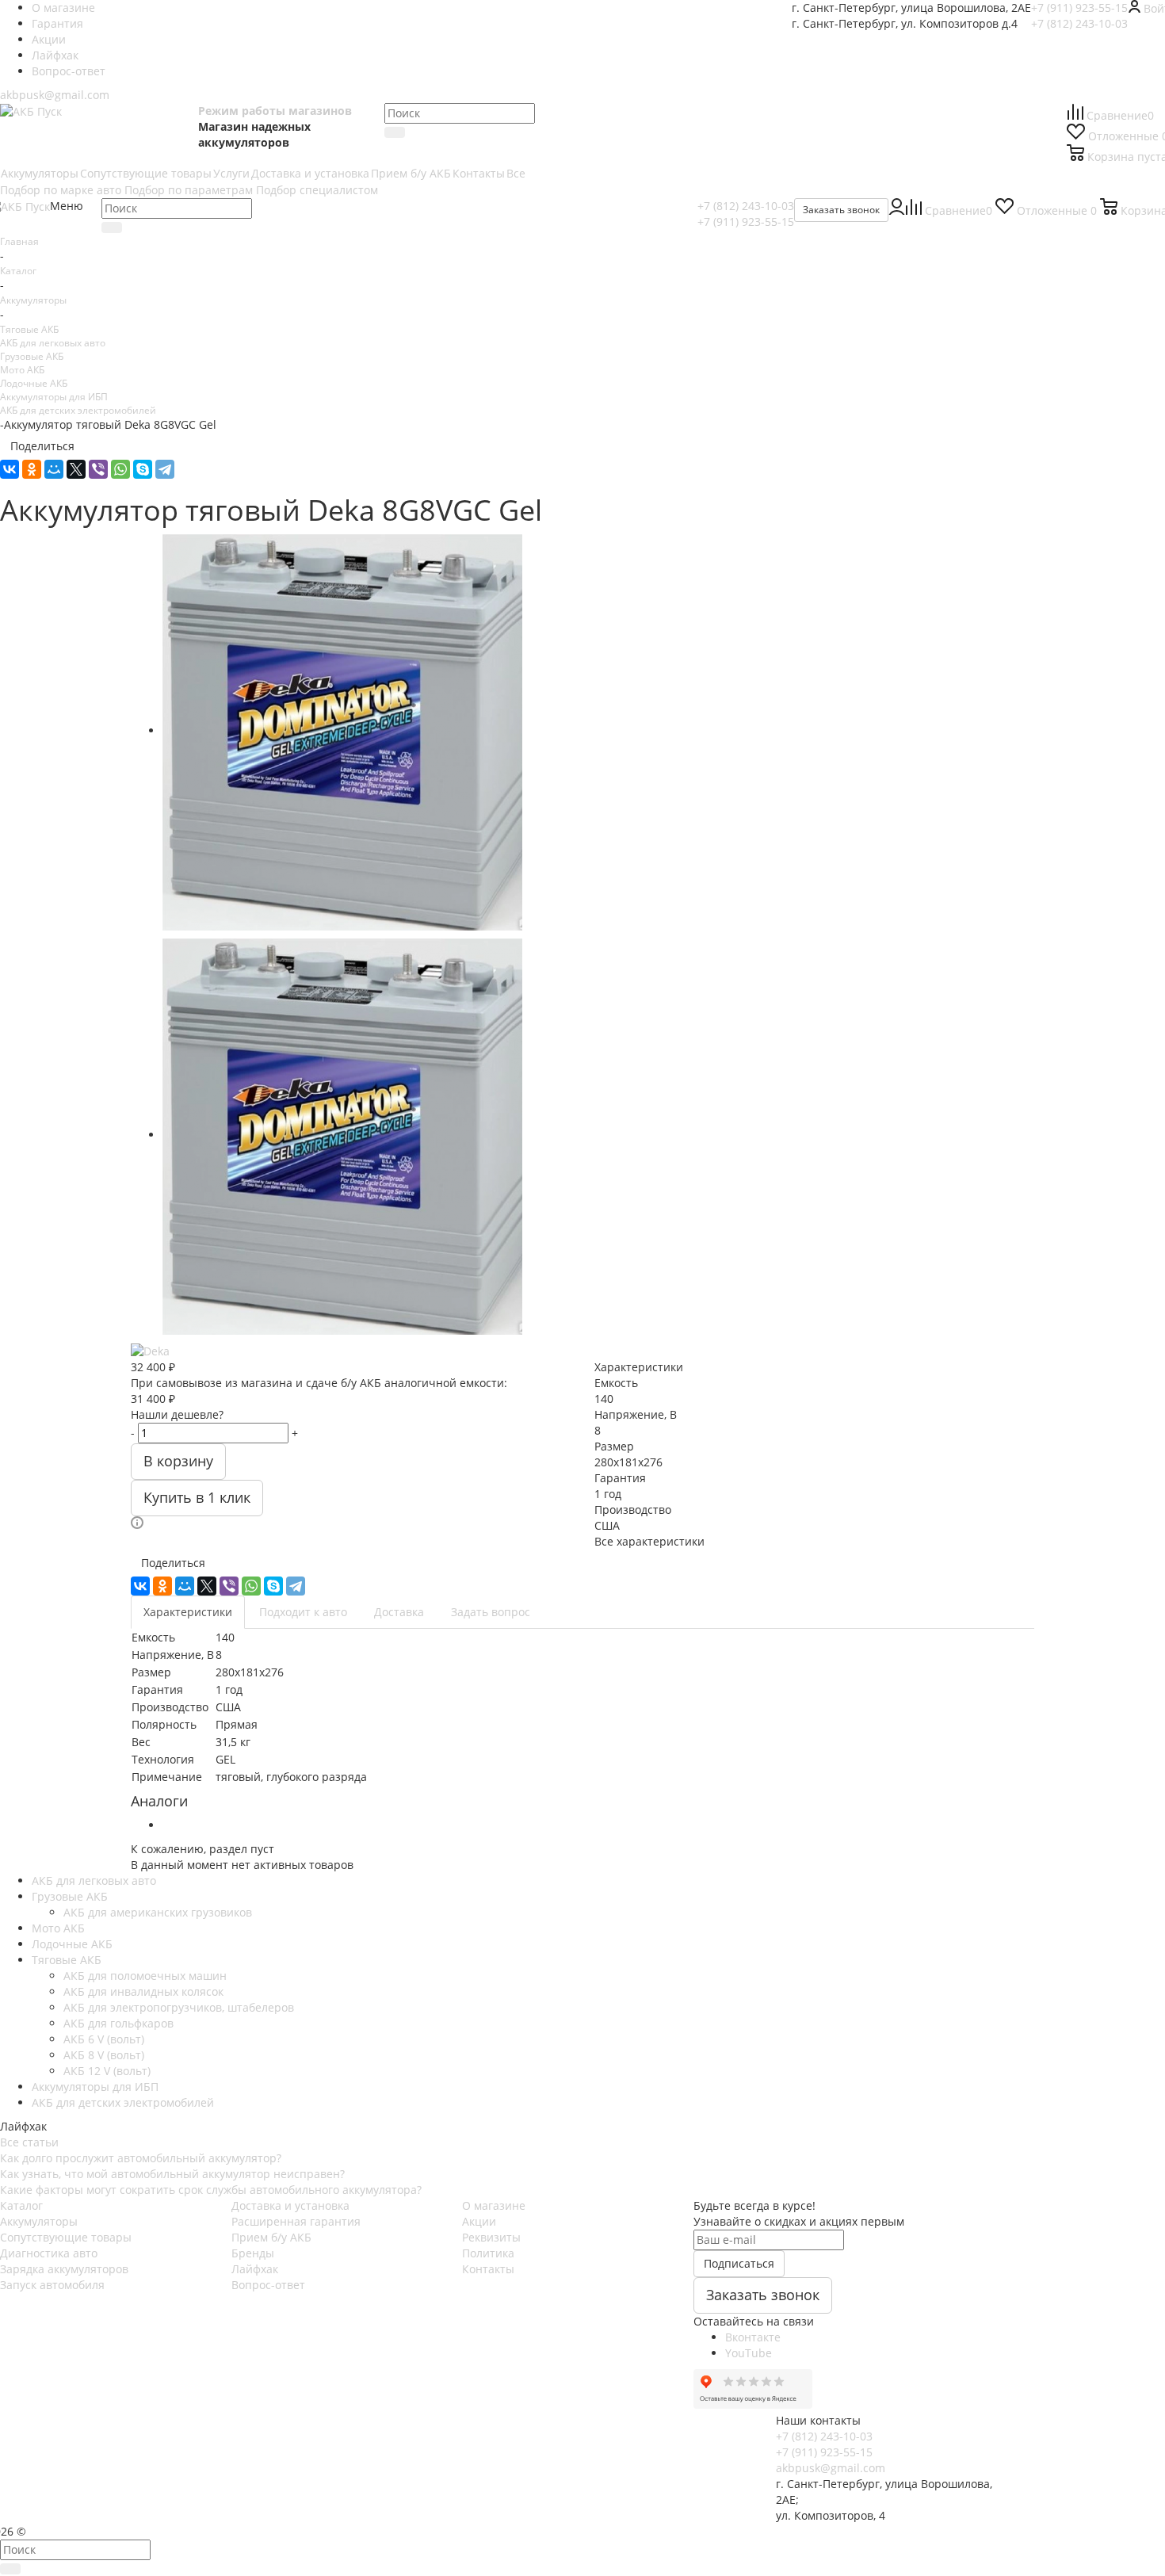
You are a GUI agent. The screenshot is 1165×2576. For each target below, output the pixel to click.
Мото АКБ (22, 369)
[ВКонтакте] (10, 469)
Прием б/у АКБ (271, 2237)
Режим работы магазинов (275, 111)
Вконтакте (753, 2337)
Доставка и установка (290, 2205)
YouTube (749, 2353)
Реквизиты (491, 2237)
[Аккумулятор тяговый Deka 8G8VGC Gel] (342, 730)
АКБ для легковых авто (53, 342)
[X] (76, 469)
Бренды (253, 2253)
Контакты (488, 2269)
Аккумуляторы (39, 2221)
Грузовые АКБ (32, 356)
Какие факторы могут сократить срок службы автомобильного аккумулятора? (211, 2190)
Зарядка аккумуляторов (64, 2269)
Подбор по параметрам (189, 190)
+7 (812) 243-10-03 (1079, 23)
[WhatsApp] (120, 469)
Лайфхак (255, 2269)
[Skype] (143, 469)
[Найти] (395, 132)
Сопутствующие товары (66, 2237)
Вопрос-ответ (268, 2285)
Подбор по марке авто (61, 190)
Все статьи (29, 2142)
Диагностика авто (49, 2253)
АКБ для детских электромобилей (78, 410)
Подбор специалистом (317, 190)
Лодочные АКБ (34, 383)
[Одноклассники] (32, 469)
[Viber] (98, 469)
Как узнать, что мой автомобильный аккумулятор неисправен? (172, 2174)
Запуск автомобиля (52, 2285)
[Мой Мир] (54, 469)
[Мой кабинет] (897, 210)
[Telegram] (165, 469)
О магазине (494, 2205)
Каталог (21, 2205)
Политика (488, 2253)
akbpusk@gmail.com (55, 95)
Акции (479, 2221)
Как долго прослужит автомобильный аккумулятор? (141, 2158)
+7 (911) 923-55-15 (1079, 8)
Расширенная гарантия (296, 2221)
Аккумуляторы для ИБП (54, 396)
